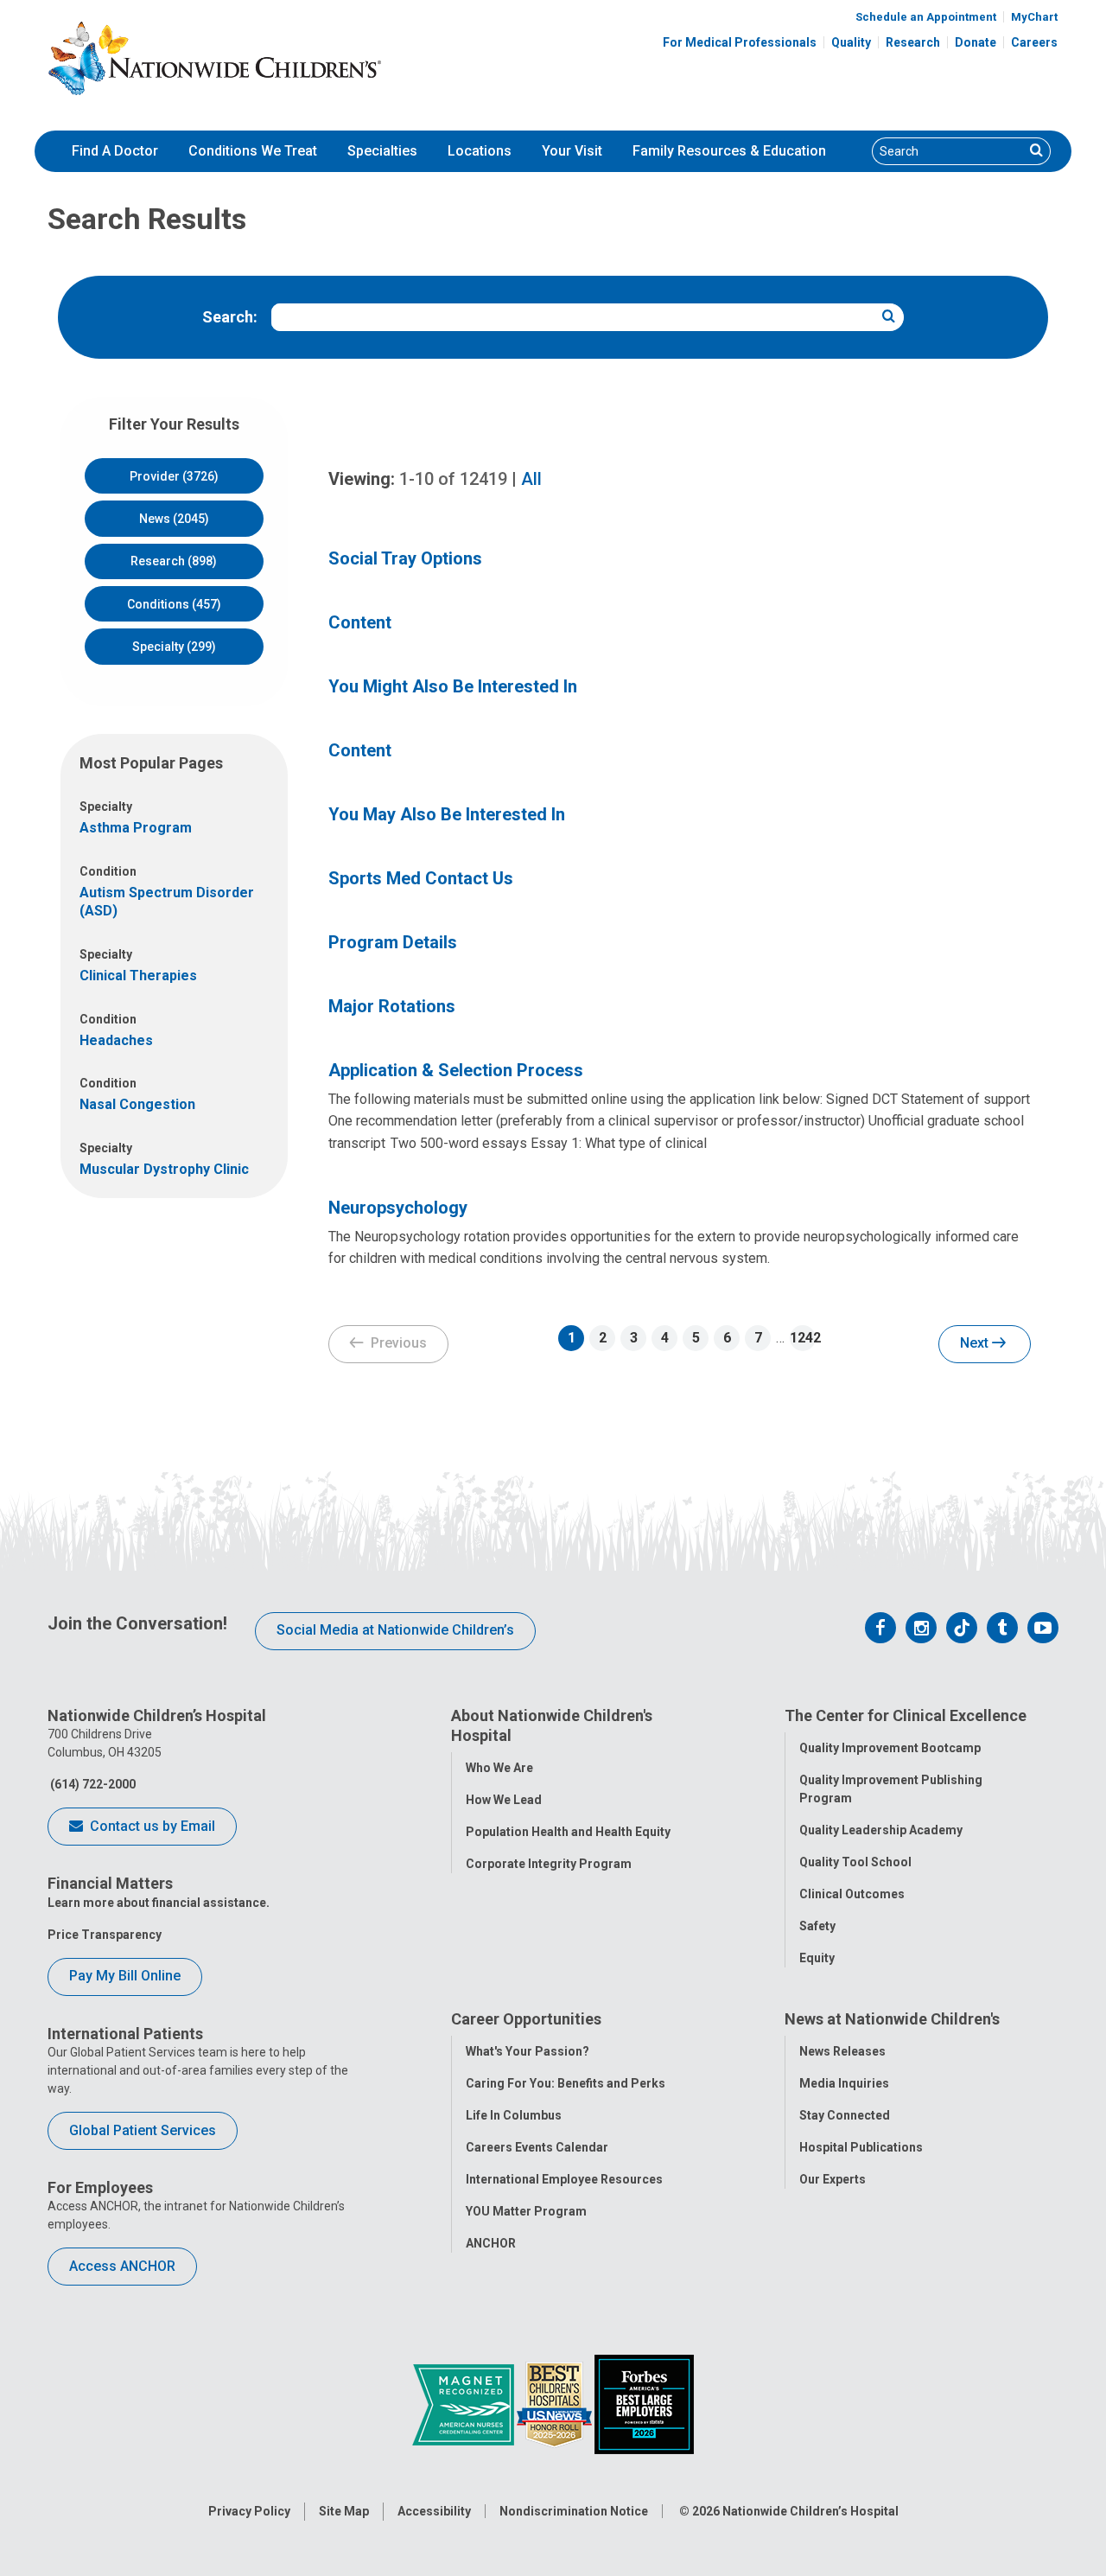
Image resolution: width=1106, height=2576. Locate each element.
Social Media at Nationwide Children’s (395, 1630)
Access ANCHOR (122, 2266)
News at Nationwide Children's (892, 2019)
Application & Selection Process (456, 1070)
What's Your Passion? (528, 2051)
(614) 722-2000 (92, 1784)
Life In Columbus (514, 2115)
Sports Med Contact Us (421, 878)
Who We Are (499, 1768)
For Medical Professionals (740, 42)
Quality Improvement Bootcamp (890, 1748)
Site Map (344, 2511)
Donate (976, 42)
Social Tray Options (405, 558)
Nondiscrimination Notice (574, 2511)
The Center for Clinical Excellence (906, 1715)
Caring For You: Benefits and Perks (566, 2083)
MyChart (1034, 17)
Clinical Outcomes (852, 1894)
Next (976, 1343)
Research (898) (174, 561)
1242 (803, 1338)
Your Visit (572, 151)
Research (913, 42)
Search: (230, 317)
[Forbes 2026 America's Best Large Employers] (644, 2403)
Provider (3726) (174, 476)
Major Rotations (392, 1006)
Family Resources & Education (729, 151)
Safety (817, 1926)
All (531, 479)
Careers (1034, 42)
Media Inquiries (844, 2083)
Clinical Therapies (138, 976)
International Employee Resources (564, 2179)
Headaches (116, 1040)
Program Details (393, 942)
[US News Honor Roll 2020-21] (556, 2403)
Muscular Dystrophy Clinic (164, 1169)
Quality (851, 42)
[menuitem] (115, 151)
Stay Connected (845, 2115)
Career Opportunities (526, 2019)
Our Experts (833, 2179)
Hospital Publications (861, 2147)
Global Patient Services (143, 2130)
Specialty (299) (174, 647)
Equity (817, 1958)
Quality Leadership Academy (881, 1830)
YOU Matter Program (526, 2211)
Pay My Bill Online (125, 1976)
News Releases (842, 2051)
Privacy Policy (249, 2511)
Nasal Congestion (137, 1104)
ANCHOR (491, 2243)
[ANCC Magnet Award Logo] (464, 2403)
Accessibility (434, 2511)
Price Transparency (105, 1935)
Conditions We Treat (253, 151)
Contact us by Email (151, 1826)
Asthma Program (136, 828)
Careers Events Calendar (537, 2147)
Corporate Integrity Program (549, 1864)
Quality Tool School (855, 1862)
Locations (480, 151)
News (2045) (174, 519)
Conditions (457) (174, 604)
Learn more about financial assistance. (159, 1903)
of (453, 479)
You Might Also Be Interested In (453, 686)
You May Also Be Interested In (447, 814)
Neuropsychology (398, 1208)
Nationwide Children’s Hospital (810, 2511)
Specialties (382, 151)
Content (360, 622)
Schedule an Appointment (926, 17)
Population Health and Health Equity (568, 1832)
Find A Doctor (115, 151)
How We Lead (504, 1800)
